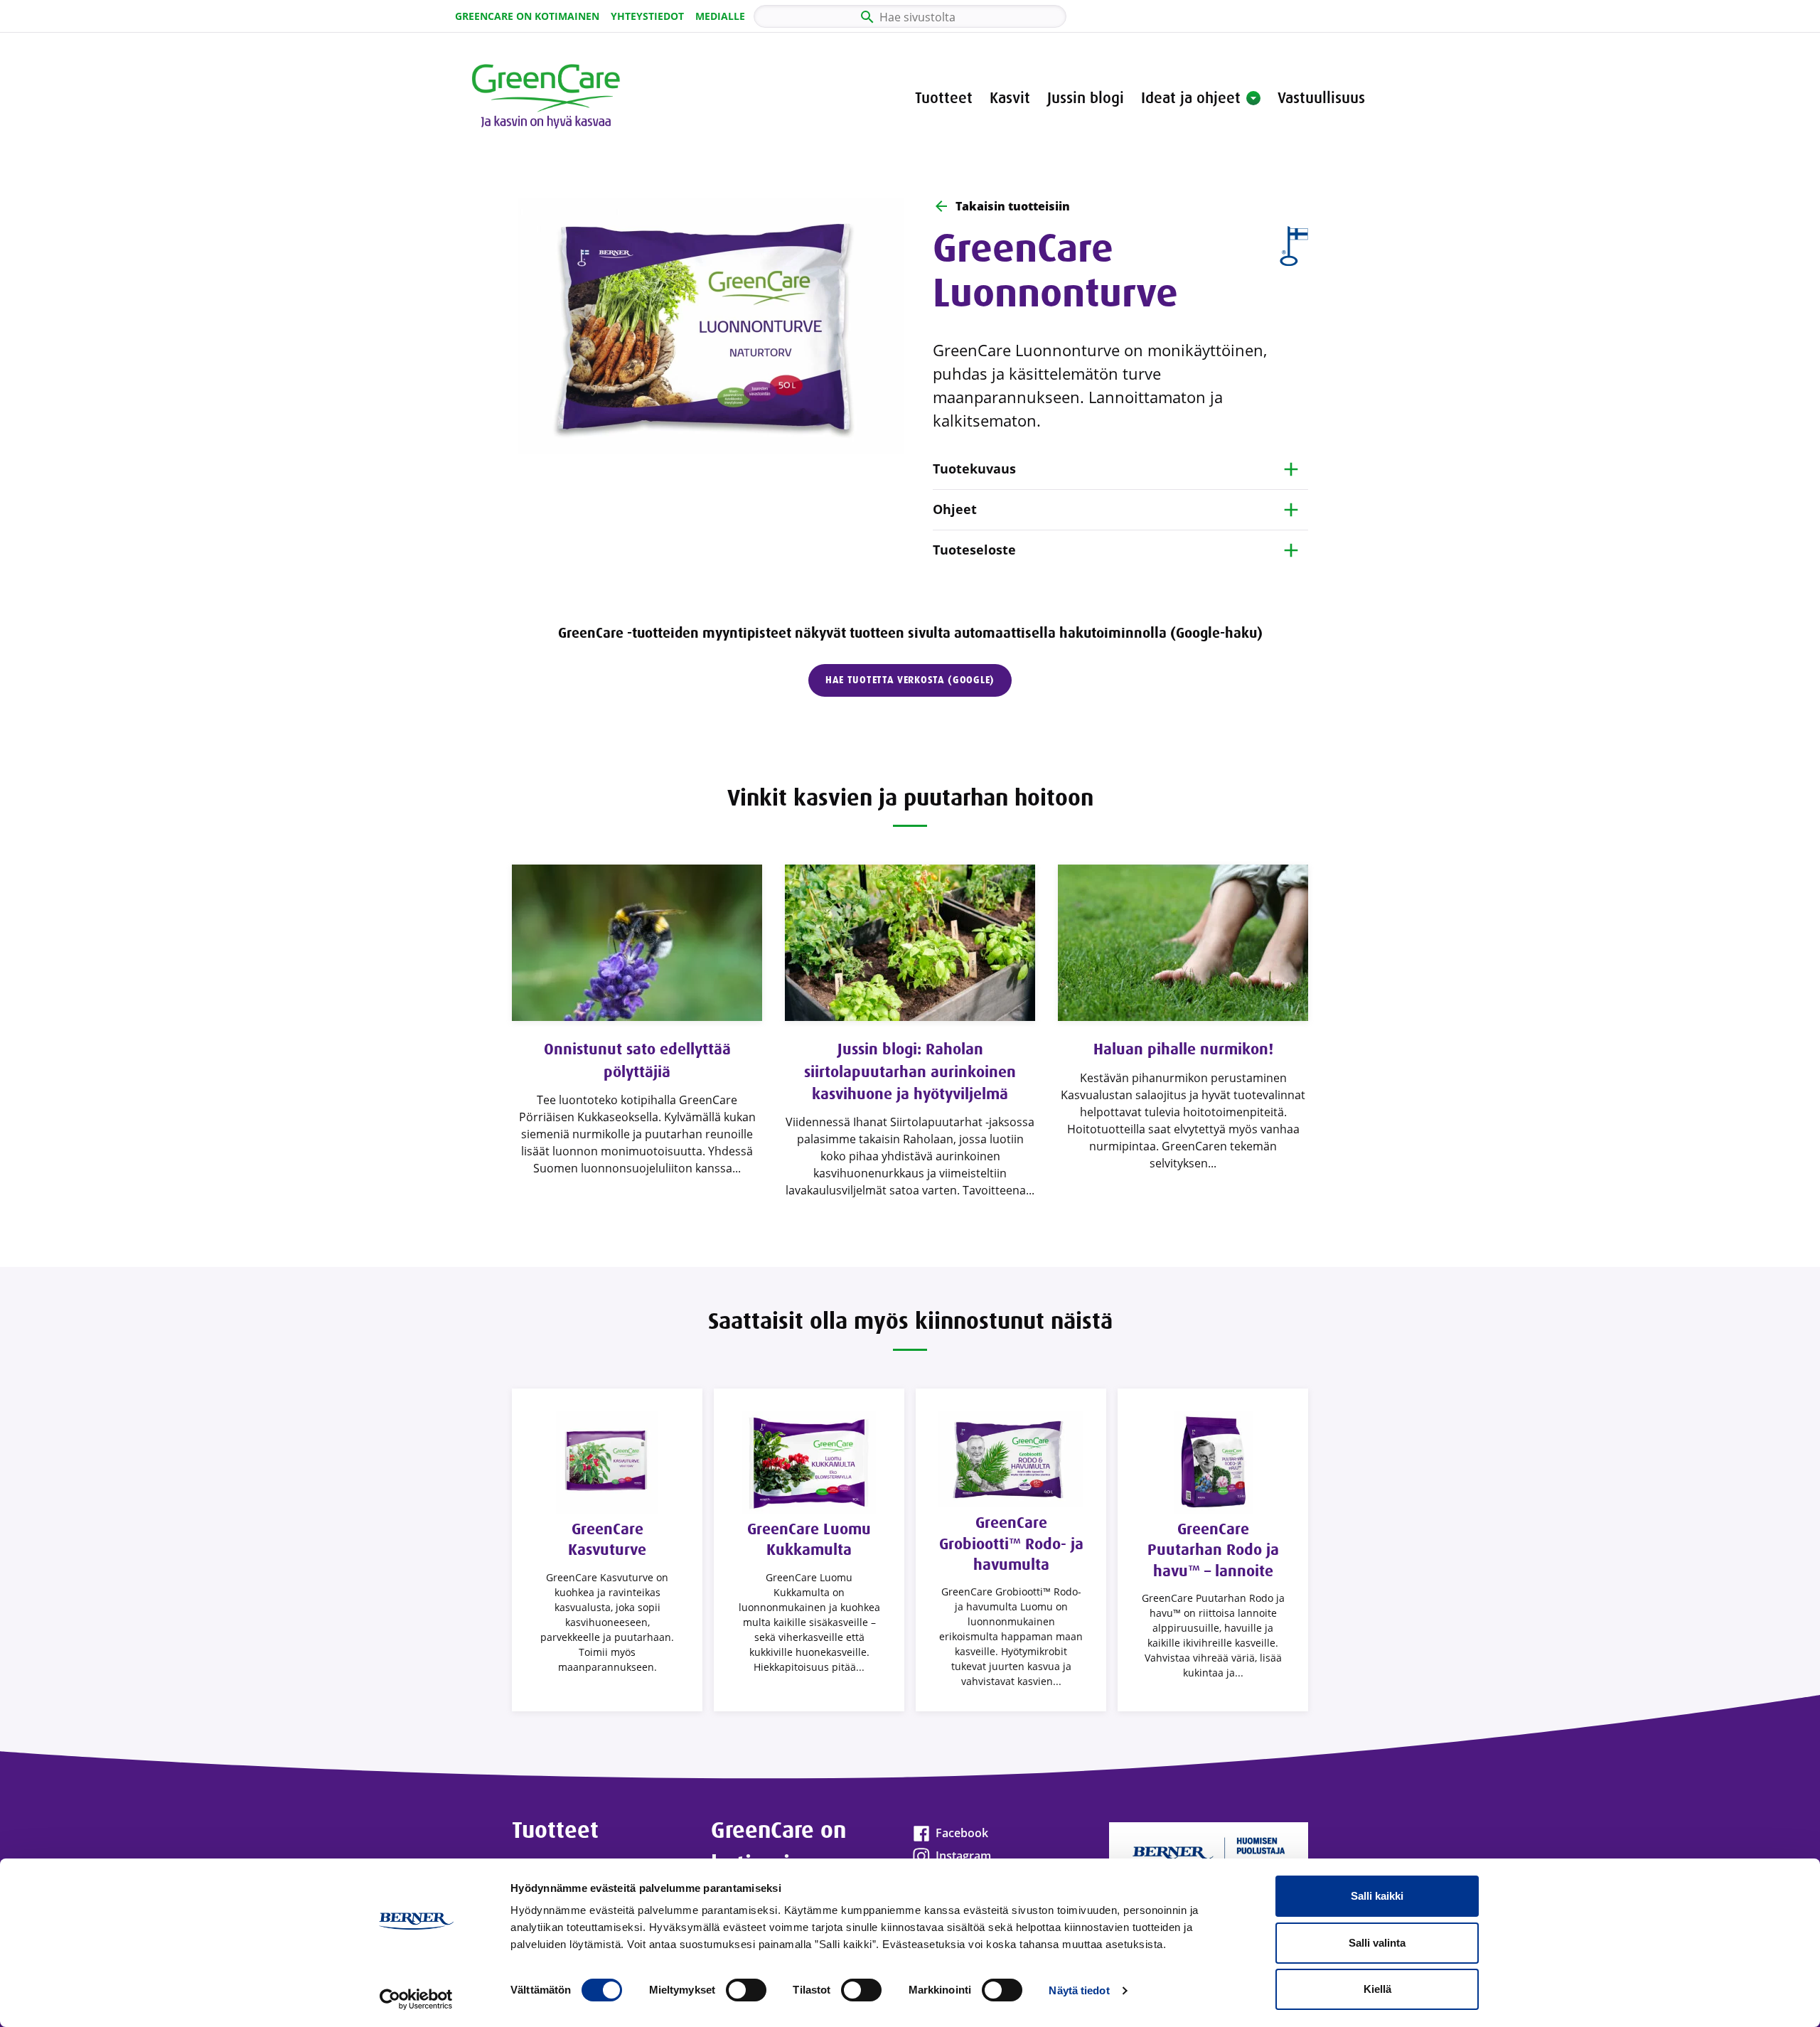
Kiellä (1377, 1989)
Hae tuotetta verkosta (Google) (910, 680)
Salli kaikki (1377, 1896)
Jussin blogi (1086, 98)
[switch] (746, 1990)
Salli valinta (1377, 1943)
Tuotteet (944, 98)
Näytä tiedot (1079, 1990)
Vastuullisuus (1321, 98)
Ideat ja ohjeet (1191, 98)
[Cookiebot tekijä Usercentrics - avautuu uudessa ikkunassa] (416, 1999)
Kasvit (1010, 98)
